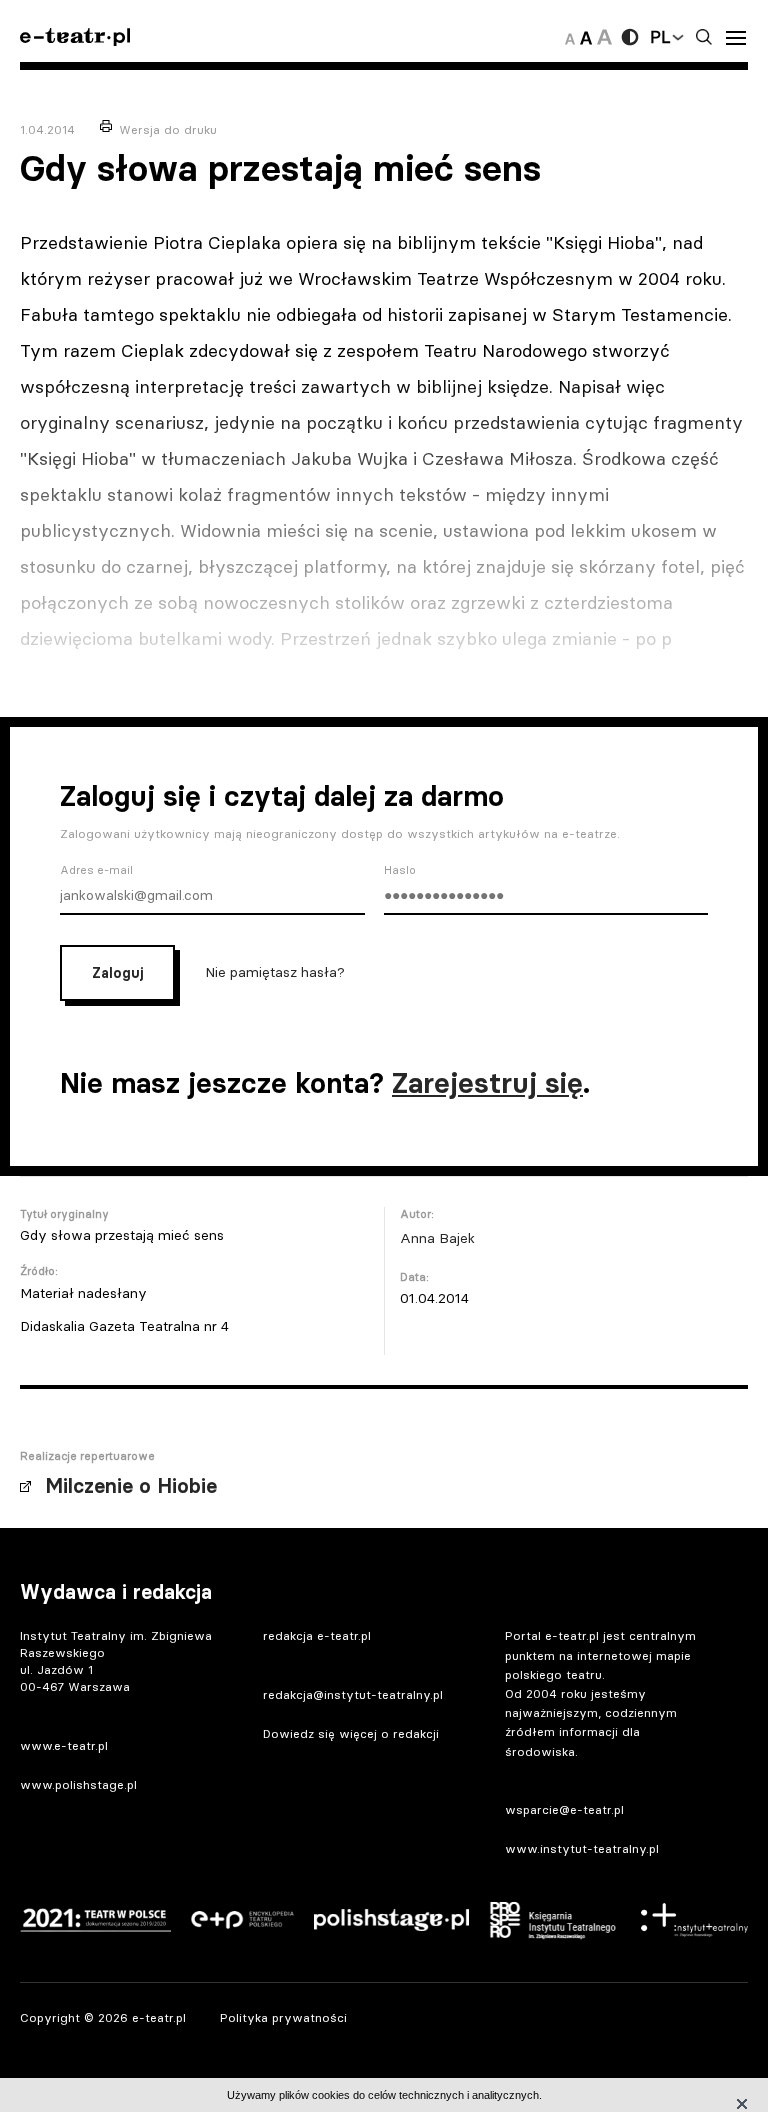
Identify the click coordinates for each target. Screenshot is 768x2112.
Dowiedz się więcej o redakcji (351, 1733)
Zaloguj (117, 973)
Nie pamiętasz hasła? (275, 972)
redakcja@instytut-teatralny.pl (353, 1694)
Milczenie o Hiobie (131, 1486)
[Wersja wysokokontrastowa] (630, 37)
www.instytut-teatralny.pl (582, 1848)
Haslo (400, 870)
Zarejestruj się (487, 1083)
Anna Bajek (437, 1238)
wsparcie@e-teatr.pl (564, 1809)
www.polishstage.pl (78, 1784)
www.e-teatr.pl (64, 1745)
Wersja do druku (168, 129)
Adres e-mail (96, 870)
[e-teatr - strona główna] (75, 37)
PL (660, 37)
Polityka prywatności (283, 2017)
